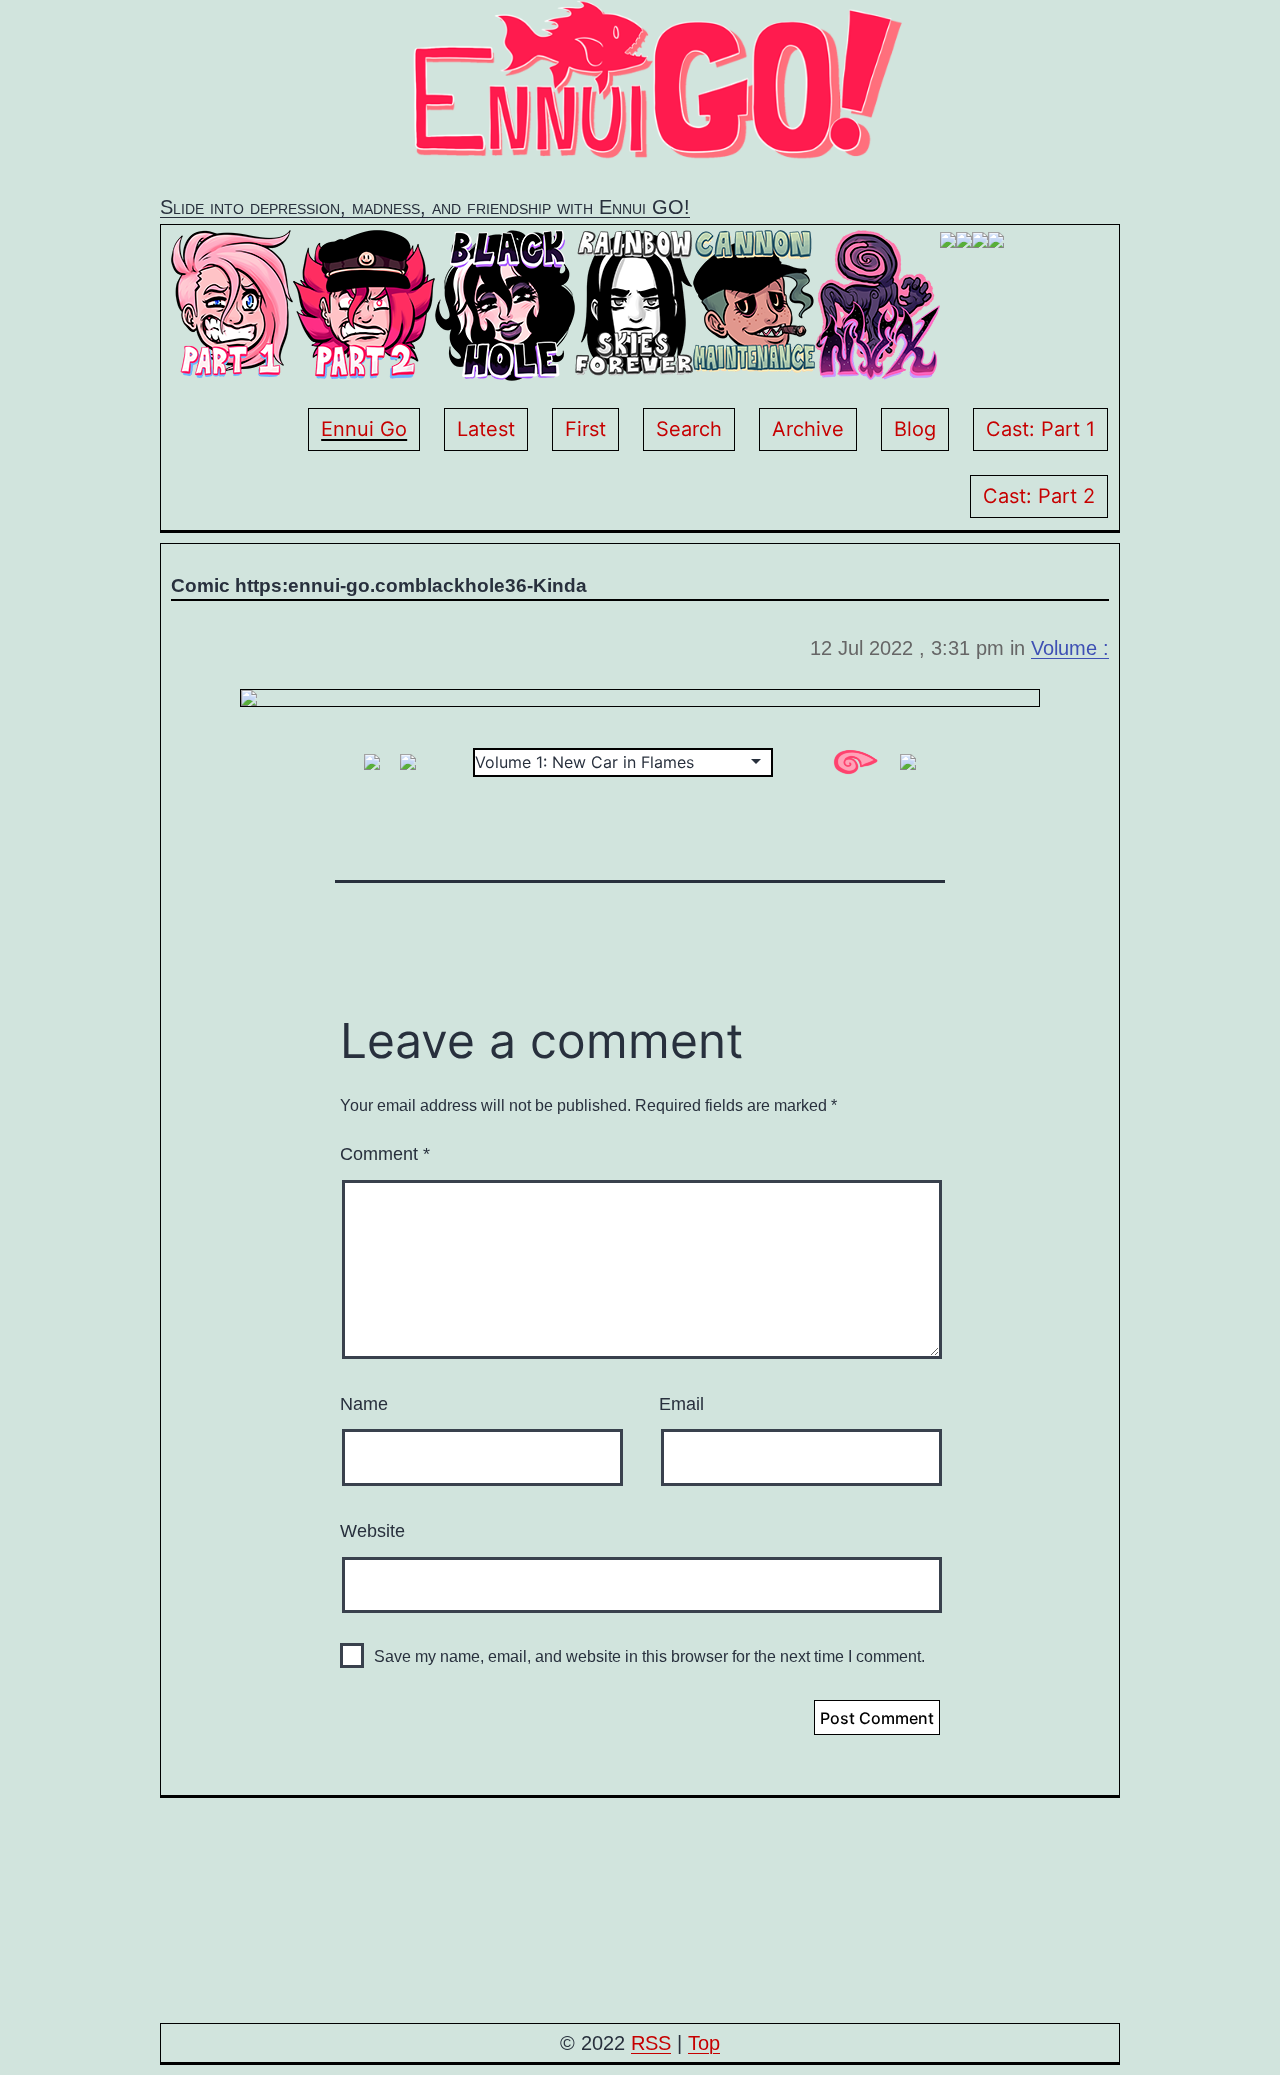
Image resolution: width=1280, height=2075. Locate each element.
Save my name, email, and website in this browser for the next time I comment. (649, 1656)
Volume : (1070, 648)
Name (364, 1404)
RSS (651, 2043)
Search (689, 429)
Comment (385, 1154)
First (585, 429)
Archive (808, 429)
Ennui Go (364, 429)
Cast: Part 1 (1040, 429)
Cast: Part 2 (1039, 496)
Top (704, 2043)
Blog (915, 429)
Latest (486, 429)
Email (681, 1404)
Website (372, 1531)
